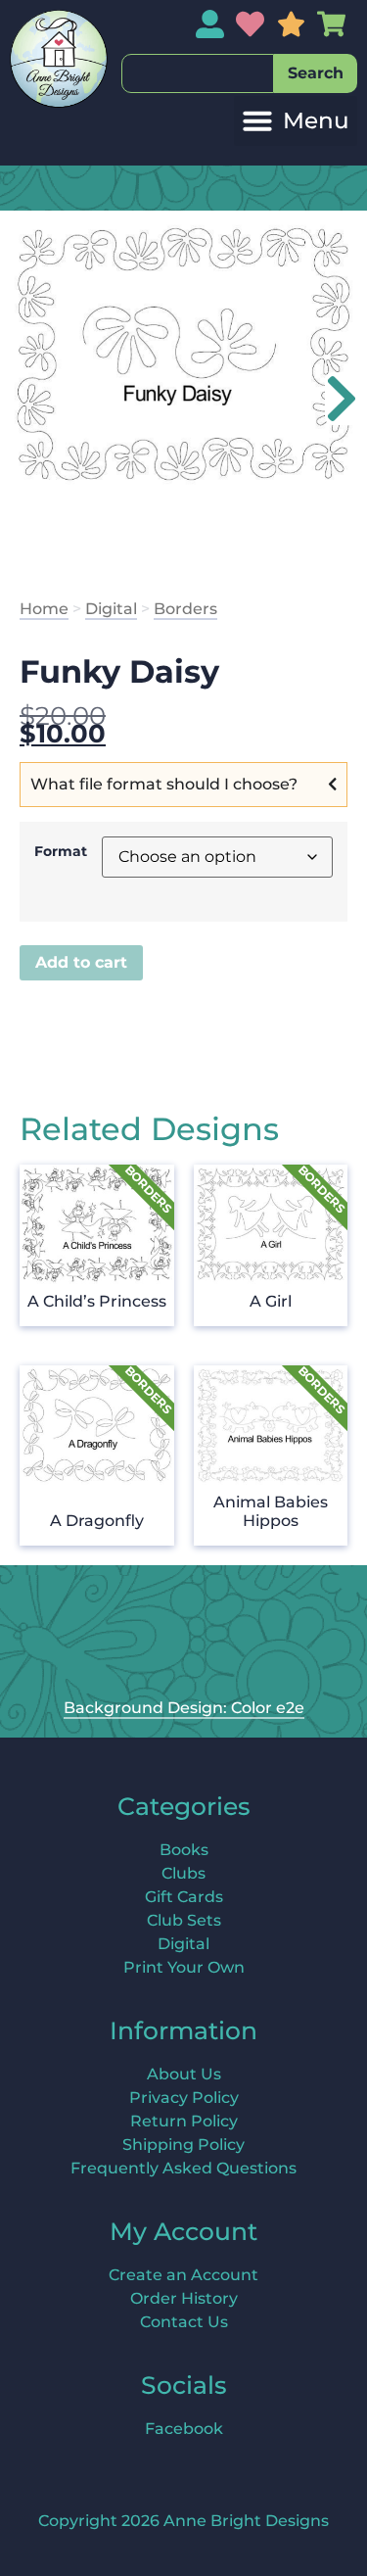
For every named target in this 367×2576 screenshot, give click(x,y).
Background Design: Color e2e (184, 1708)
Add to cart (81, 962)
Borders (185, 609)
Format (61, 851)
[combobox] (198, 73)
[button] (296, 121)
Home (44, 609)
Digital (111, 609)
